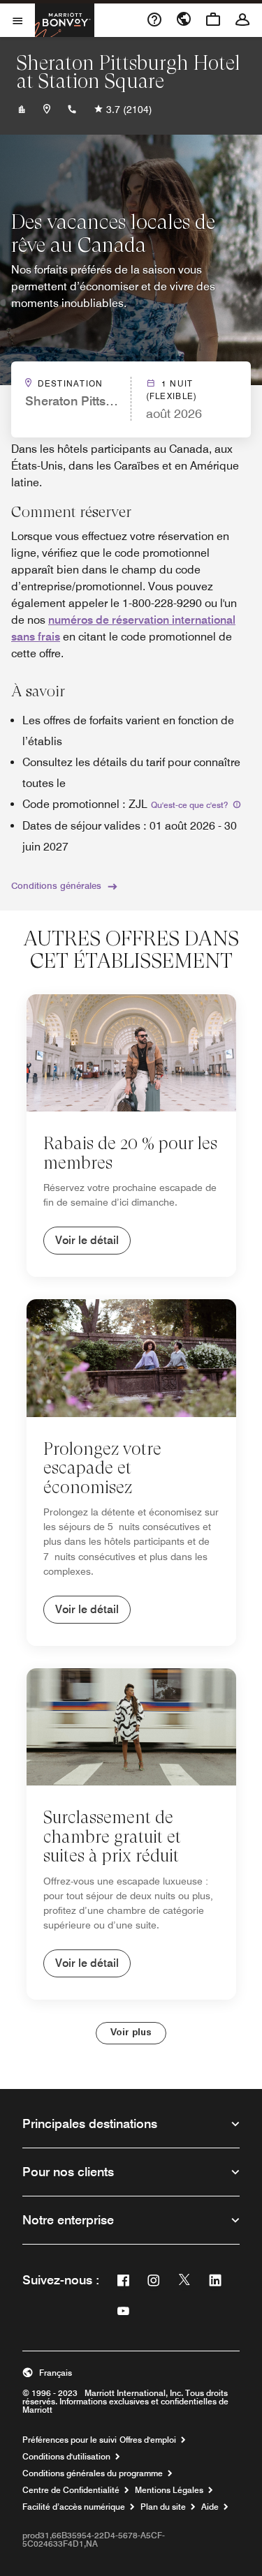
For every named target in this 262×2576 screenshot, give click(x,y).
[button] (131, 2373)
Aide (210, 2507)
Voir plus (131, 2033)
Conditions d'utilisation (66, 2457)
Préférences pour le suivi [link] (70, 2440)
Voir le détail (87, 1240)
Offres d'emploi (148, 2440)
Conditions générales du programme (93, 2473)
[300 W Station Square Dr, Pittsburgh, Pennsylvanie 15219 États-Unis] (47, 110)
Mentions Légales (169, 2490)
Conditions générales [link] (56, 885)
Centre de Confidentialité (71, 2490)
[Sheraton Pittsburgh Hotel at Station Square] (22, 110)
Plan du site (163, 2507)
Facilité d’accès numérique (74, 2507)
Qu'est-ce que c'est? (190, 805)
